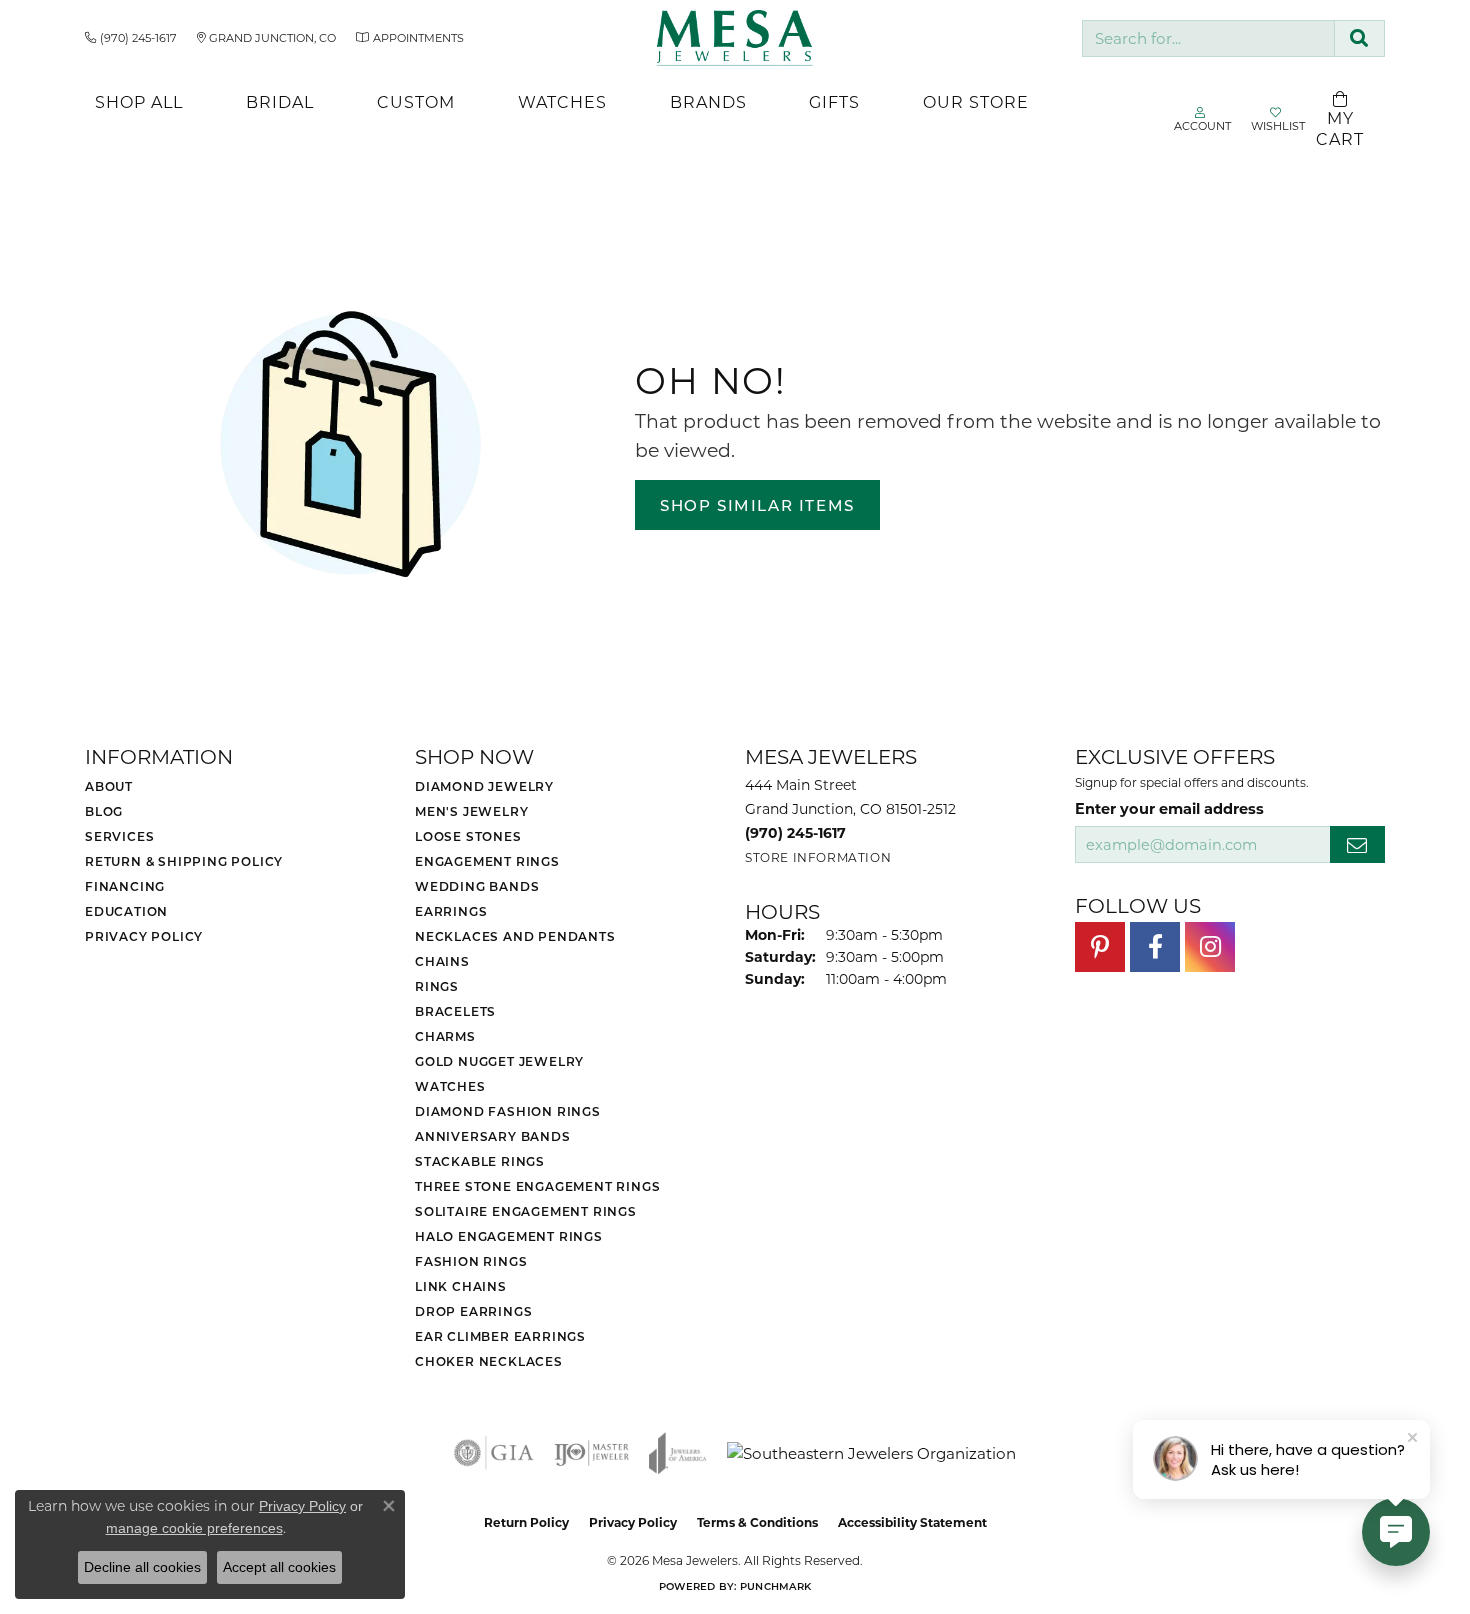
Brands (708, 101)
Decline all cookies (142, 1567)
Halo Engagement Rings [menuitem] (509, 1236)
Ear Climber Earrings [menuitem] (500, 1336)
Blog (104, 811)
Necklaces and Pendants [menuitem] (515, 936)
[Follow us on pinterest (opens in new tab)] (1100, 947)
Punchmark (775, 1586)
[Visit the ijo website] (591, 1453)
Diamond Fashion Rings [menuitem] (508, 1111)
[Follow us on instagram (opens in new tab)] (1210, 947)
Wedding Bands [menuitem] (477, 886)
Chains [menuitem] (442, 961)
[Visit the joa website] (678, 1453)
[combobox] (1208, 38)
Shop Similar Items (757, 505)
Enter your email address (1169, 808)
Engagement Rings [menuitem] (487, 861)
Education (126, 911)
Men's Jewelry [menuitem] (471, 811)
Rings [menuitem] (437, 986)
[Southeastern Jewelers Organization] (871, 1453)
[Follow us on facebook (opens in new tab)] (1155, 947)
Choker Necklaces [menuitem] (489, 1361)
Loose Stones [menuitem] (468, 836)
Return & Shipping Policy (184, 861)
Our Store (976, 101)
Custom (416, 101)
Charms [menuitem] (445, 1036)
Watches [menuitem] (450, 1086)
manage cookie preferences (194, 1528)
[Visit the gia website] (494, 1453)
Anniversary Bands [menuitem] (493, 1136)
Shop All (139, 101)
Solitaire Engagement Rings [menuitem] (526, 1211)
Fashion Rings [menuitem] (471, 1261)
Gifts (834, 101)
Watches (562, 101)
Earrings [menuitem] (451, 911)
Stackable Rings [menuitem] (480, 1161)
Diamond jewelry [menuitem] (484, 786)
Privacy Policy (144, 936)
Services (119, 836)
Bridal (280, 101)
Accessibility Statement (912, 1522)
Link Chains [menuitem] (461, 1286)
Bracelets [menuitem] (455, 1011)
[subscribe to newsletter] (1357, 844)
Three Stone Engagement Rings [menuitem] (537, 1186)
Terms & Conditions (757, 1522)
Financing (125, 886)
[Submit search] (1359, 38)
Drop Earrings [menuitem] (473, 1311)
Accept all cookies (279, 1567)
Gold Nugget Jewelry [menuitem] (499, 1061)
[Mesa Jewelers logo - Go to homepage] (735, 38)
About (109, 786)
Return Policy (526, 1522)
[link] (131, 38)
